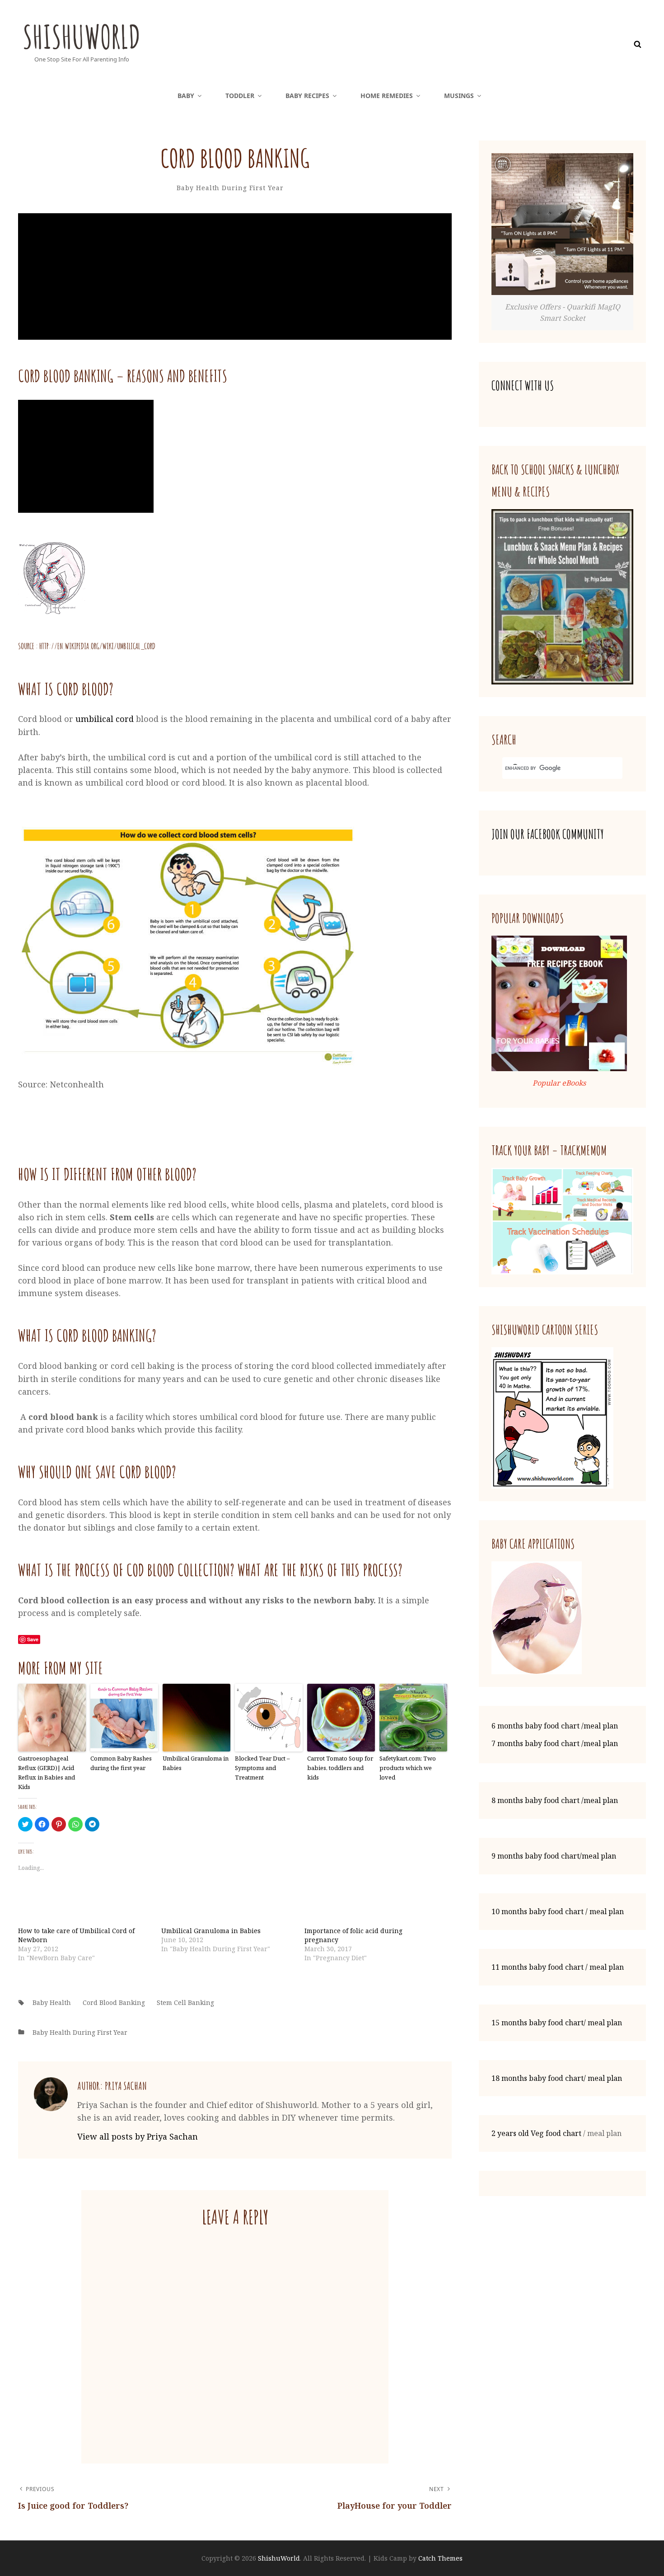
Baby (186, 96)
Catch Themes (440, 2558)
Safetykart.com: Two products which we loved (408, 1768)
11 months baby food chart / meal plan (558, 1967)
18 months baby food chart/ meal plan (557, 2078)
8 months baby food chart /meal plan (555, 1800)
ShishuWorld (82, 37)
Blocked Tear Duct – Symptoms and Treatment (262, 1768)
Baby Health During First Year (230, 188)
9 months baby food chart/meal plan (554, 1856)
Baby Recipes (307, 96)
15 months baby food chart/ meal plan (557, 2023)
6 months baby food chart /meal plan (555, 1726)
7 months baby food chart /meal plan (555, 1743)
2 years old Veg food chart (536, 2133)
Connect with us (523, 386)
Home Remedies (387, 96)
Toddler (240, 96)
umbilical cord (105, 719)
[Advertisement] (237, 277)
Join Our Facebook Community (548, 834)
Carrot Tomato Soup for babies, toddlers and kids (340, 1768)
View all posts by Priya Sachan (138, 2136)
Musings (459, 96)
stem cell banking (185, 2002)
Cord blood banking (114, 2002)
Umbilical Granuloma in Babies (196, 1763)
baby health (52, 2002)
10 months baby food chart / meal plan (558, 1911)
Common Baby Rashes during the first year (121, 1763)
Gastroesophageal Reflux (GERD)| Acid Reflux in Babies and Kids (47, 1772)
